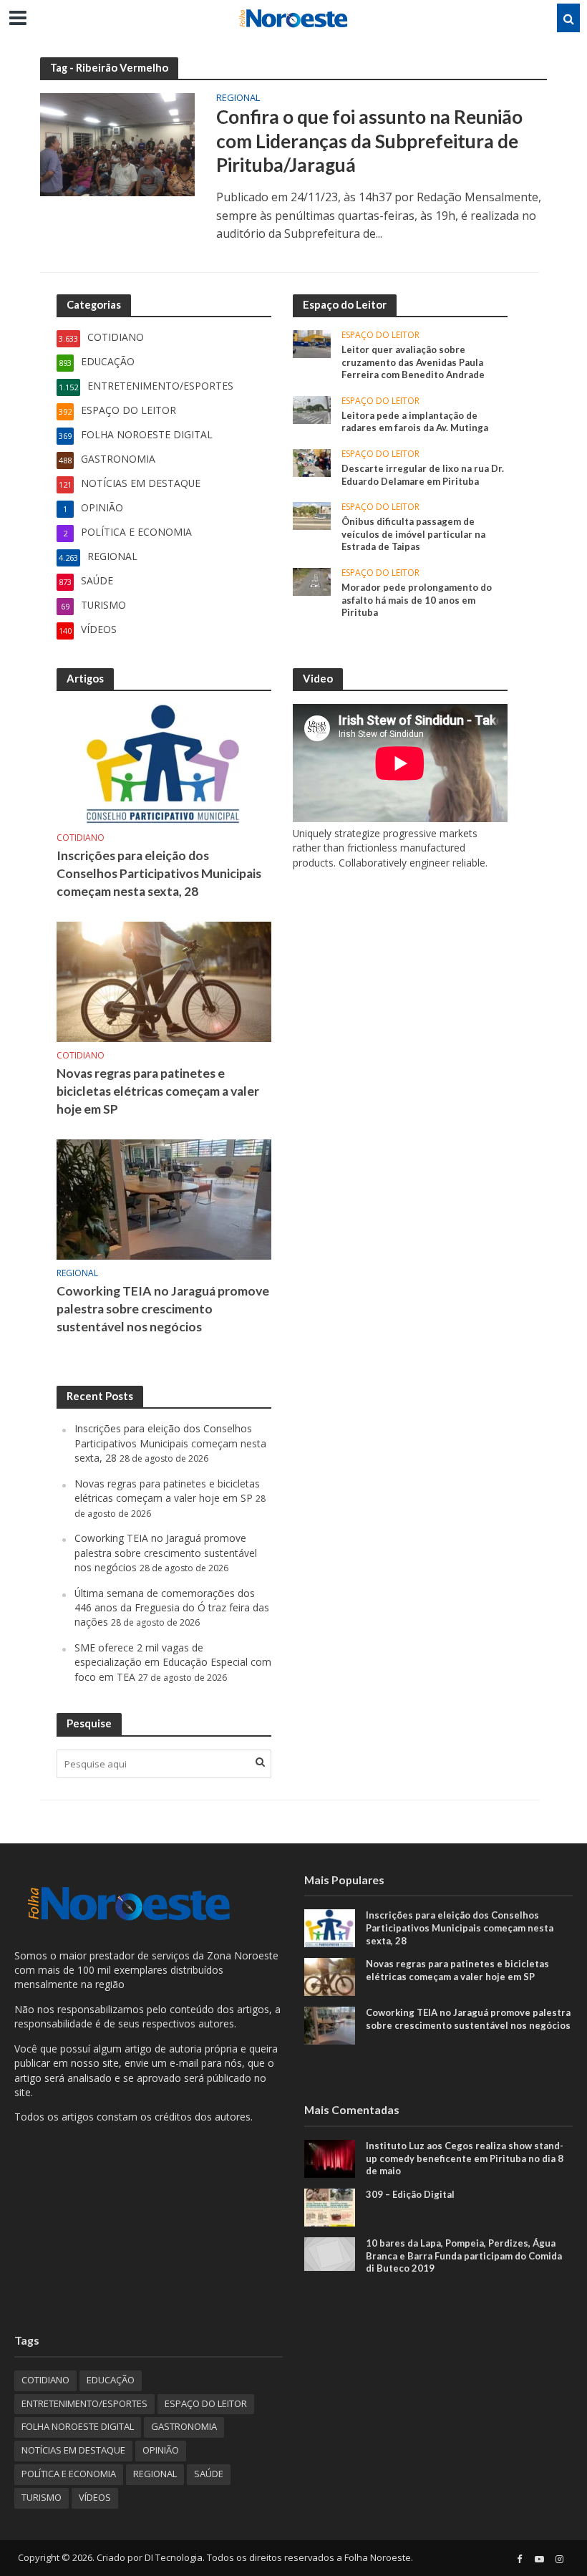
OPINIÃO (161, 2450)
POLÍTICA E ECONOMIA (69, 2474)
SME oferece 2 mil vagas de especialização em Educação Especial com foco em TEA (173, 1662)
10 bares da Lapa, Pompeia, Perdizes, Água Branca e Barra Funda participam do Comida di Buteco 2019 (464, 2256)
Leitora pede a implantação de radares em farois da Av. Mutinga (415, 422)
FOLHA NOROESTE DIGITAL (78, 2426)
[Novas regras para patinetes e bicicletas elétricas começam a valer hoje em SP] (164, 981)
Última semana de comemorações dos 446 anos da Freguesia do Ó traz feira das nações (172, 1608)
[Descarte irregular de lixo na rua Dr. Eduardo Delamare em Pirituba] (312, 462)
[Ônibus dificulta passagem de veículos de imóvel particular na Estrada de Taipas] (312, 515)
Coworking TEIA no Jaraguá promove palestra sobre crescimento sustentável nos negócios (163, 1309)
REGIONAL (238, 98)
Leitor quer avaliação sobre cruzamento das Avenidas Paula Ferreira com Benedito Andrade (413, 362)
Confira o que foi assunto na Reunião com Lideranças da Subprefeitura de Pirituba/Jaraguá (369, 141)
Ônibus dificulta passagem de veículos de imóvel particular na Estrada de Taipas (413, 534)
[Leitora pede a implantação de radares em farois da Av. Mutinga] (312, 409)
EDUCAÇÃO (111, 2380)
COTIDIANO (81, 838)
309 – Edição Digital (410, 2194)
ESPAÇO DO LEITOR (380, 336)
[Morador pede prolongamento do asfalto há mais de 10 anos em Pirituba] (312, 580)
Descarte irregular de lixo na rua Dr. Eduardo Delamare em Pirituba (423, 475)
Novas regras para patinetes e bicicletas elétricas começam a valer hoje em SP (158, 1091)
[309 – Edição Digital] (330, 2206)
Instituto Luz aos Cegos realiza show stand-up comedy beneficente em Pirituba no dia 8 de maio (465, 2158)
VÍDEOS (95, 2497)
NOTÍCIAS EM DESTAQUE (73, 2450)
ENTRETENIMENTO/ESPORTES (84, 2403)
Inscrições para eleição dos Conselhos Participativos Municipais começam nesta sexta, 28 (159, 873)
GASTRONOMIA (184, 2426)
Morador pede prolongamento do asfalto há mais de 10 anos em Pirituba (417, 600)
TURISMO (42, 2497)
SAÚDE (209, 2474)
